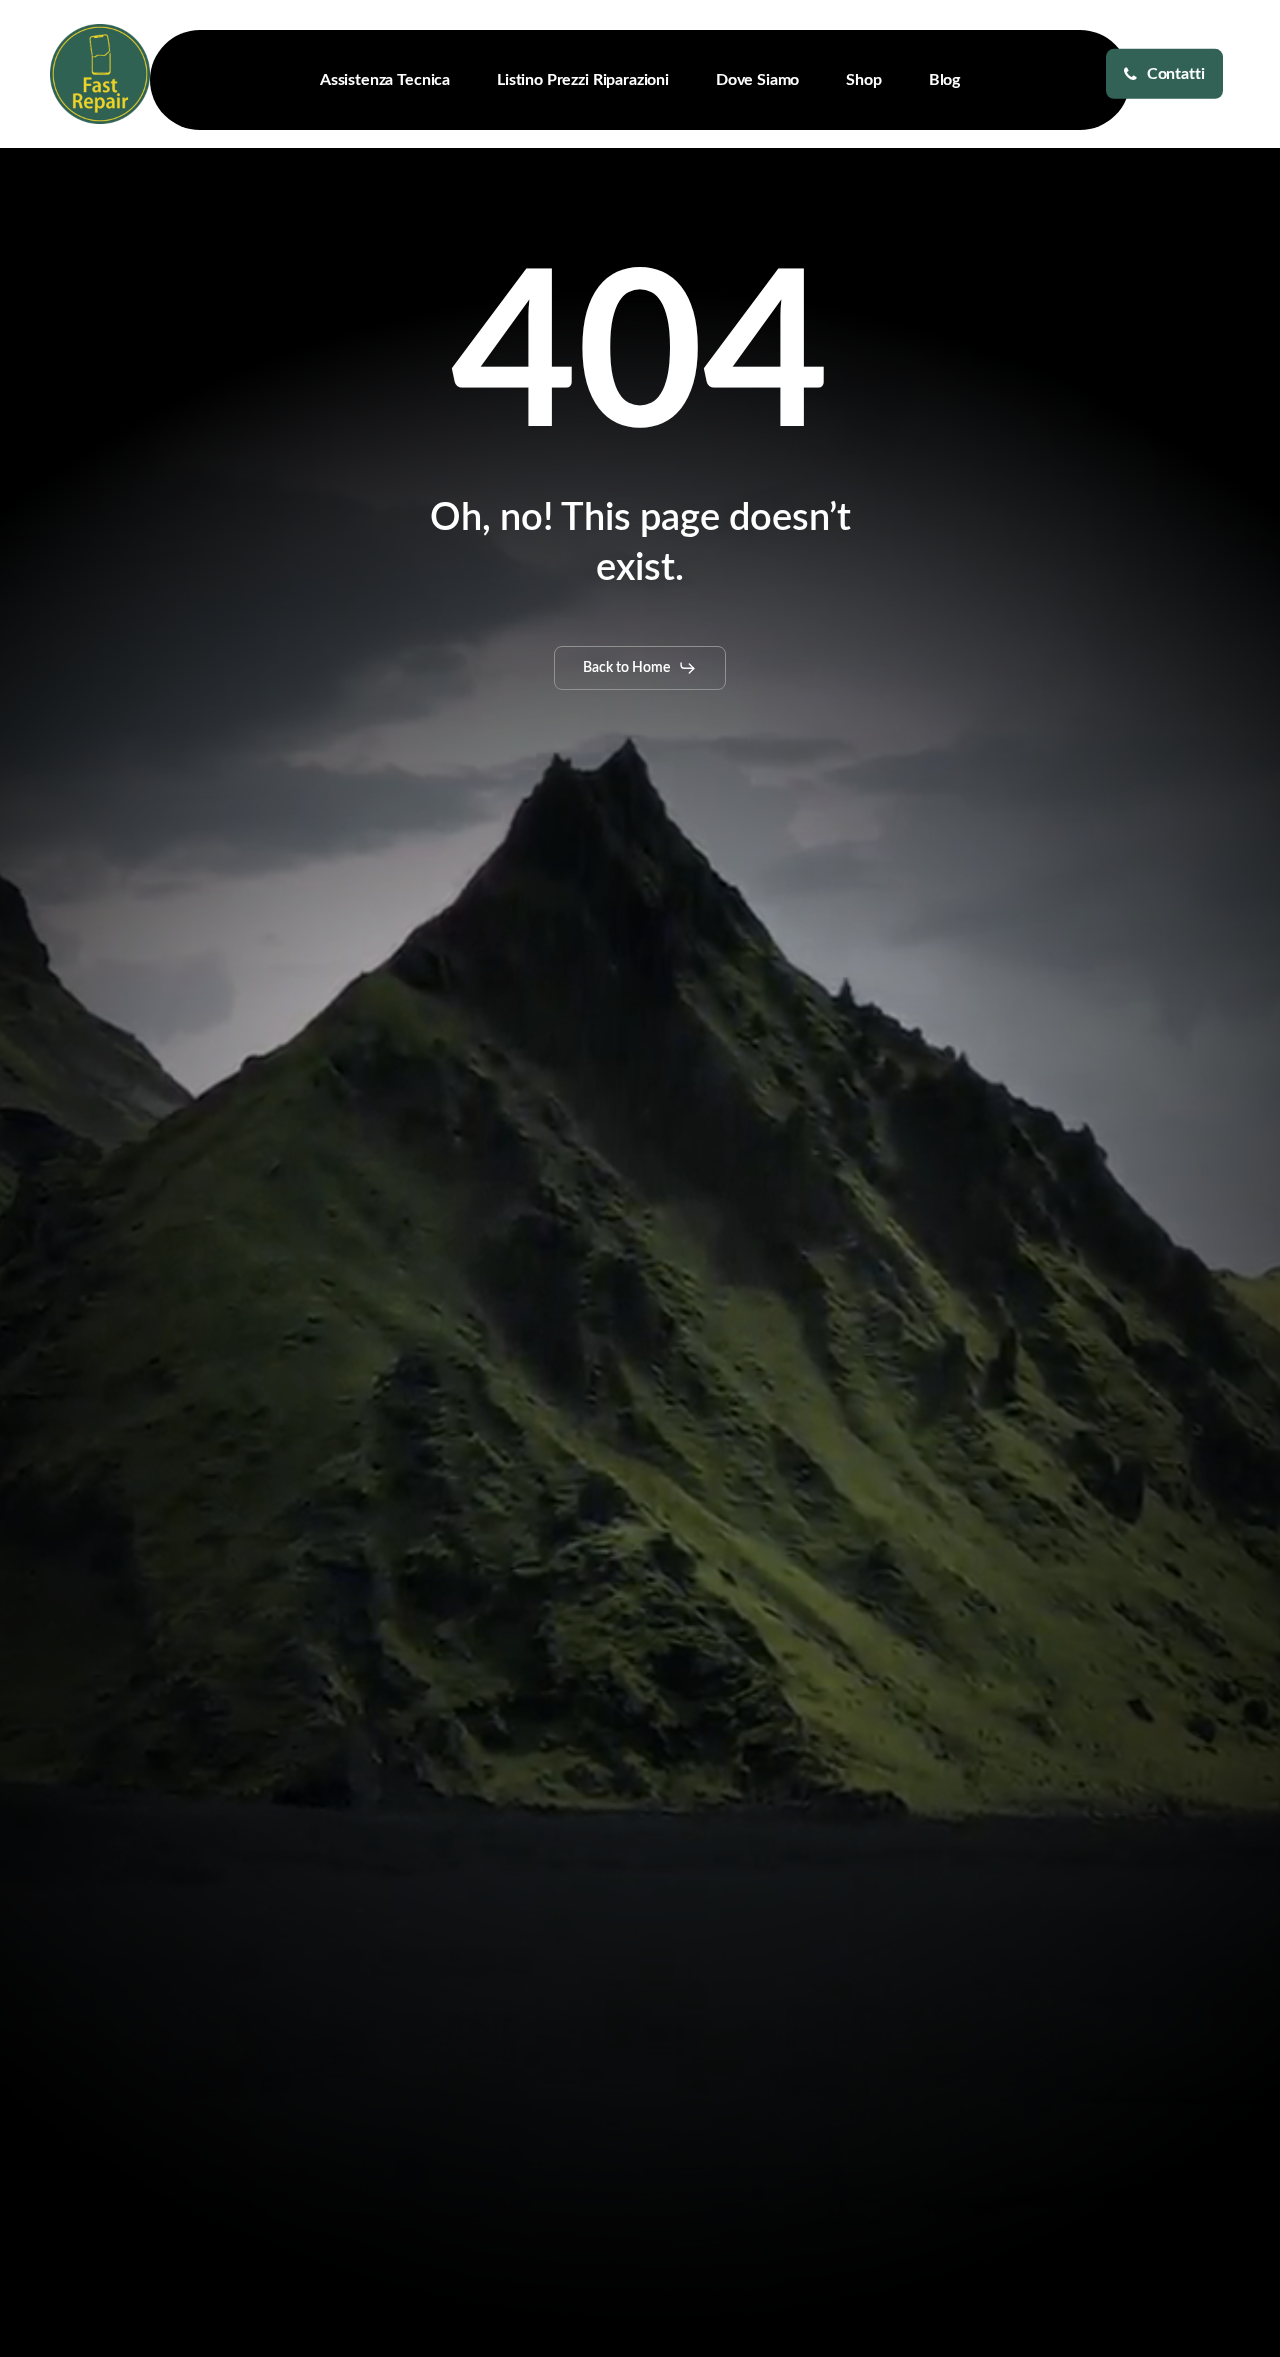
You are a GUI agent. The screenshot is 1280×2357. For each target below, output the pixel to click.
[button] (640, 668)
